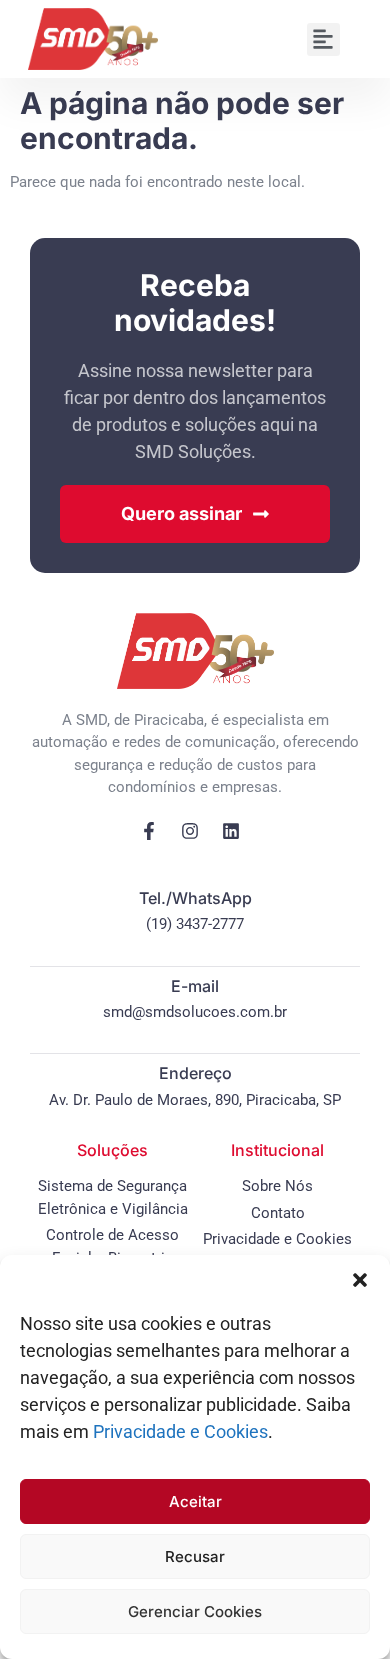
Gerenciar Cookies (195, 1611)
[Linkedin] (231, 831)
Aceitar (195, 1501)
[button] (360, 1280)
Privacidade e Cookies (180, 1431)
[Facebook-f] (149, 831)
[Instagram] (190, 831)
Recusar (195, 1556)
